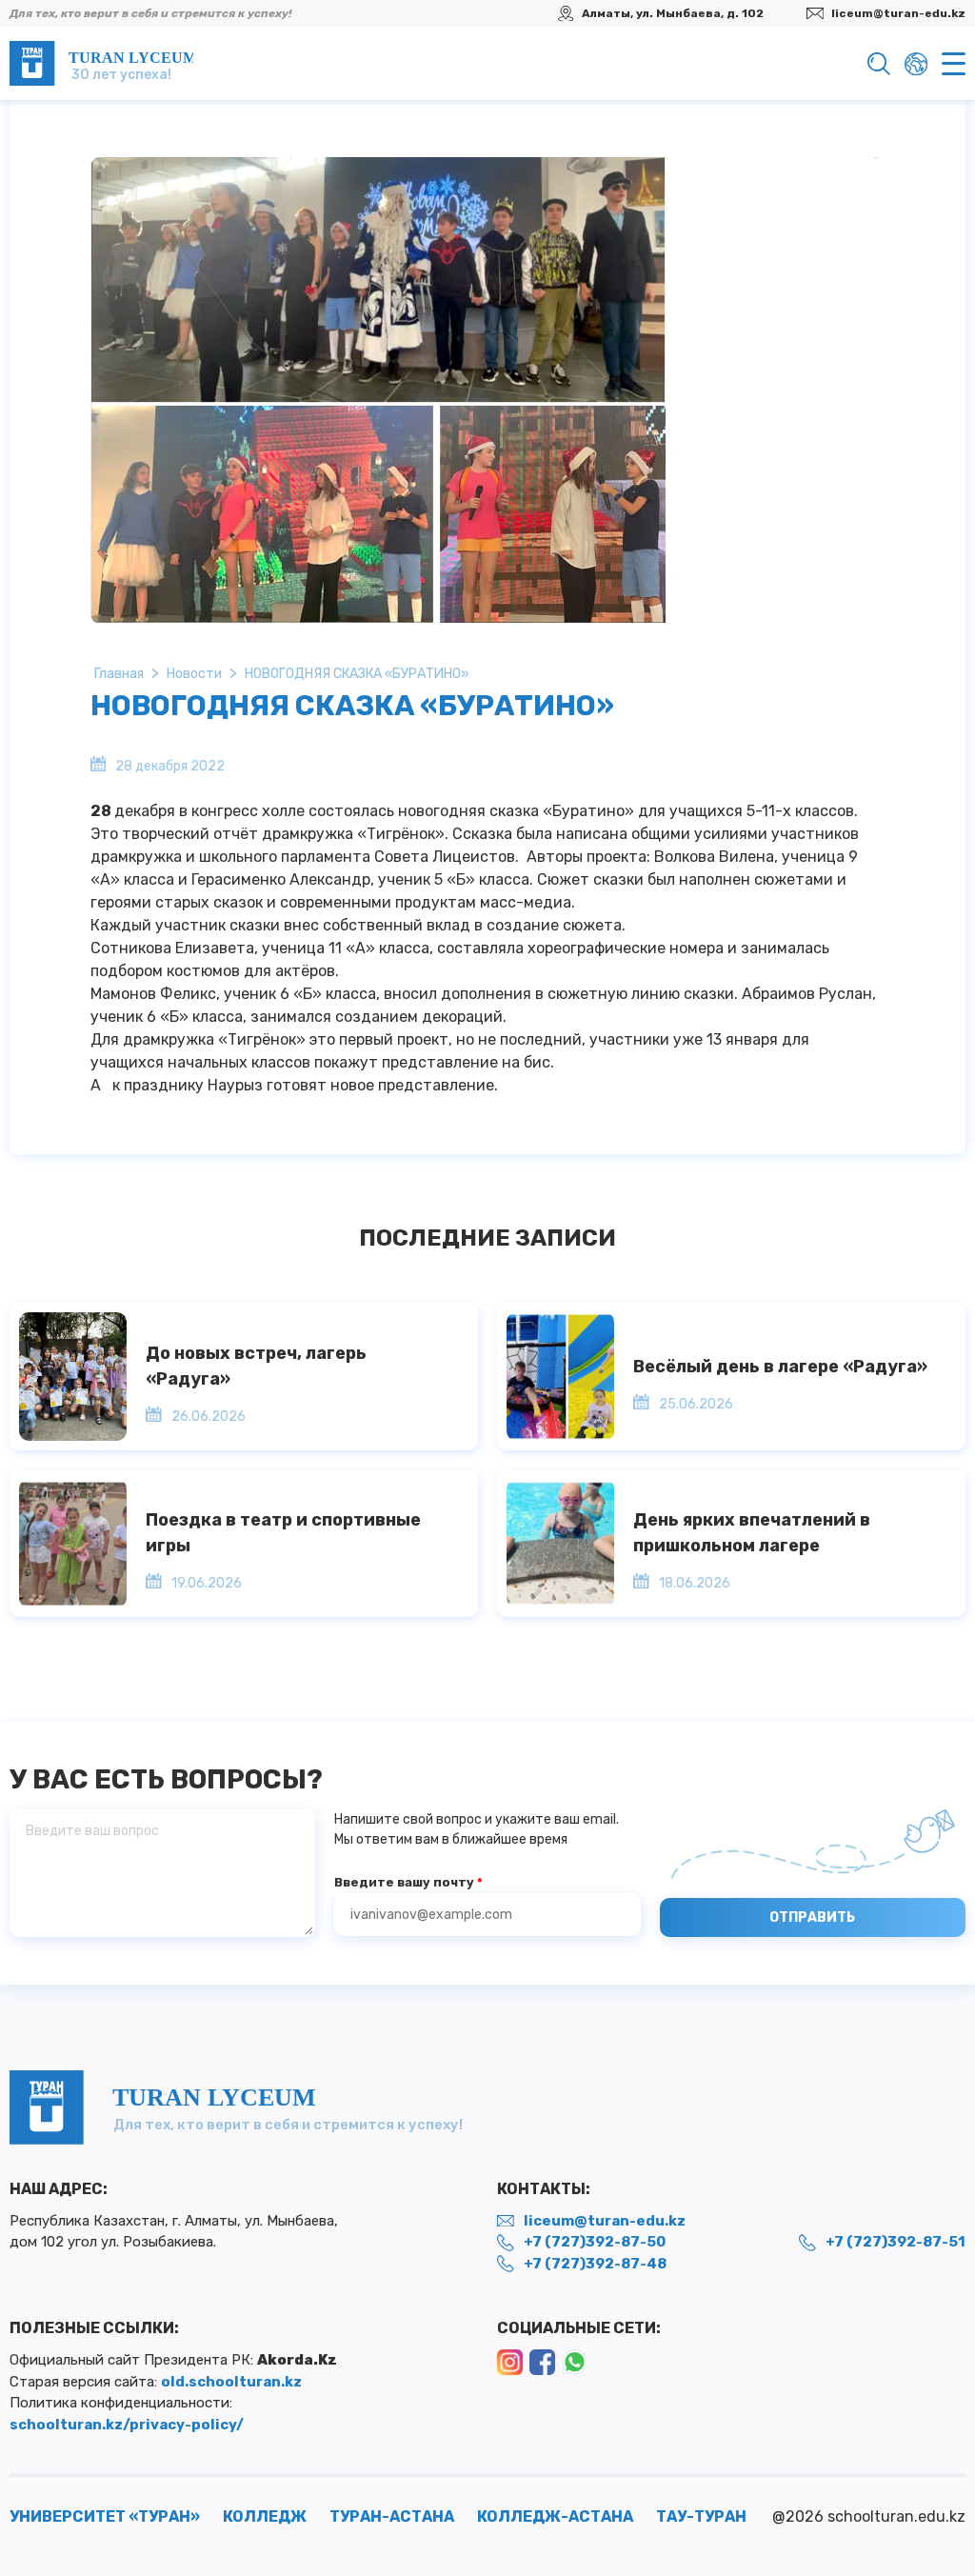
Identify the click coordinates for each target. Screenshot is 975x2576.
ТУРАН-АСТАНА (392, 2516)
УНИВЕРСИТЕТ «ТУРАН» (105, 2516)
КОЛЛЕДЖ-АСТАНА (555, 2516)
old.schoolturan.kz (231, 2382)
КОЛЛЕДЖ (265, 2516)
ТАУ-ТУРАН (701, 2516)
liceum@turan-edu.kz (898, 13)
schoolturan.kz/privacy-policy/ (127, 2425)
